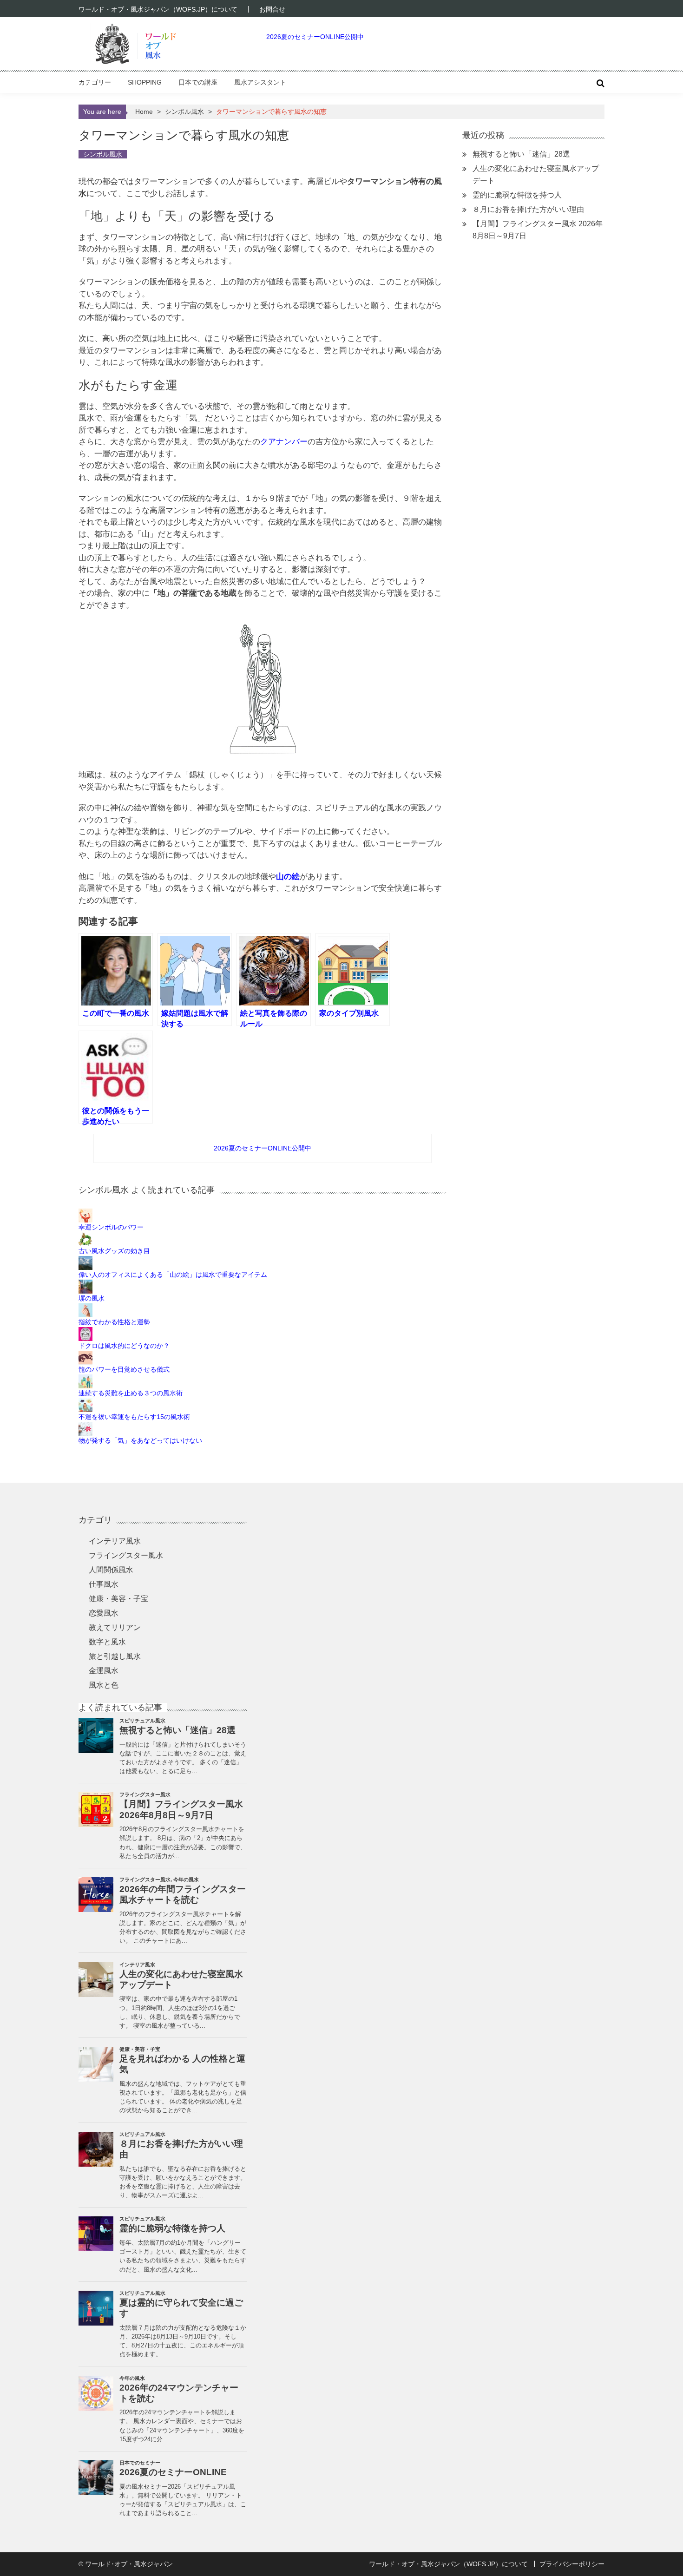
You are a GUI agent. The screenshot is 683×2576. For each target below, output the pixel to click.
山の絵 (288, 877)
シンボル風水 (184, 112)
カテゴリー (95, 82)
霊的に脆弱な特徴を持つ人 (517, 195)
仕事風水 (104, 1584)
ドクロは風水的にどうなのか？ (124, 1346)
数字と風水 (107, 1642)
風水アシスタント (260, 82)
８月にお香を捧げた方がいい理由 (528, 209)
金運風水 (104, 1671)
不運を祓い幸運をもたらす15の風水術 (134, 1417)
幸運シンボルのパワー (111, 1227)
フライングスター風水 (126, 1555)
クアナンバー (284, 442)
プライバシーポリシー (572, 2564)
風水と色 (104, 1685)
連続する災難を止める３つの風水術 (131, 1393)
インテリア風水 (115, 1541)
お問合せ (272, 9)
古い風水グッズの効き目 (114, 1251)
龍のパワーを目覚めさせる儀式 (124, 1369)
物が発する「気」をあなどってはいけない (140, 1440)
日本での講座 (198, 82)
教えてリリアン (115, 1627)
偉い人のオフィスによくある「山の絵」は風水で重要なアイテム (173, 1275)
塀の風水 (92, 1298)
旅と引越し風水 (115, 1656)
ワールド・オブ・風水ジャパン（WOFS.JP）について (158, 9)
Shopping (145, 82)
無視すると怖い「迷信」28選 (521, 154)
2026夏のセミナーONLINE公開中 (315, 37)
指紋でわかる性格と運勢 (114, 1322)
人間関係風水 (111, 1570)
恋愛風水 (104, 1613)
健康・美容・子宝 (118, 1599)
